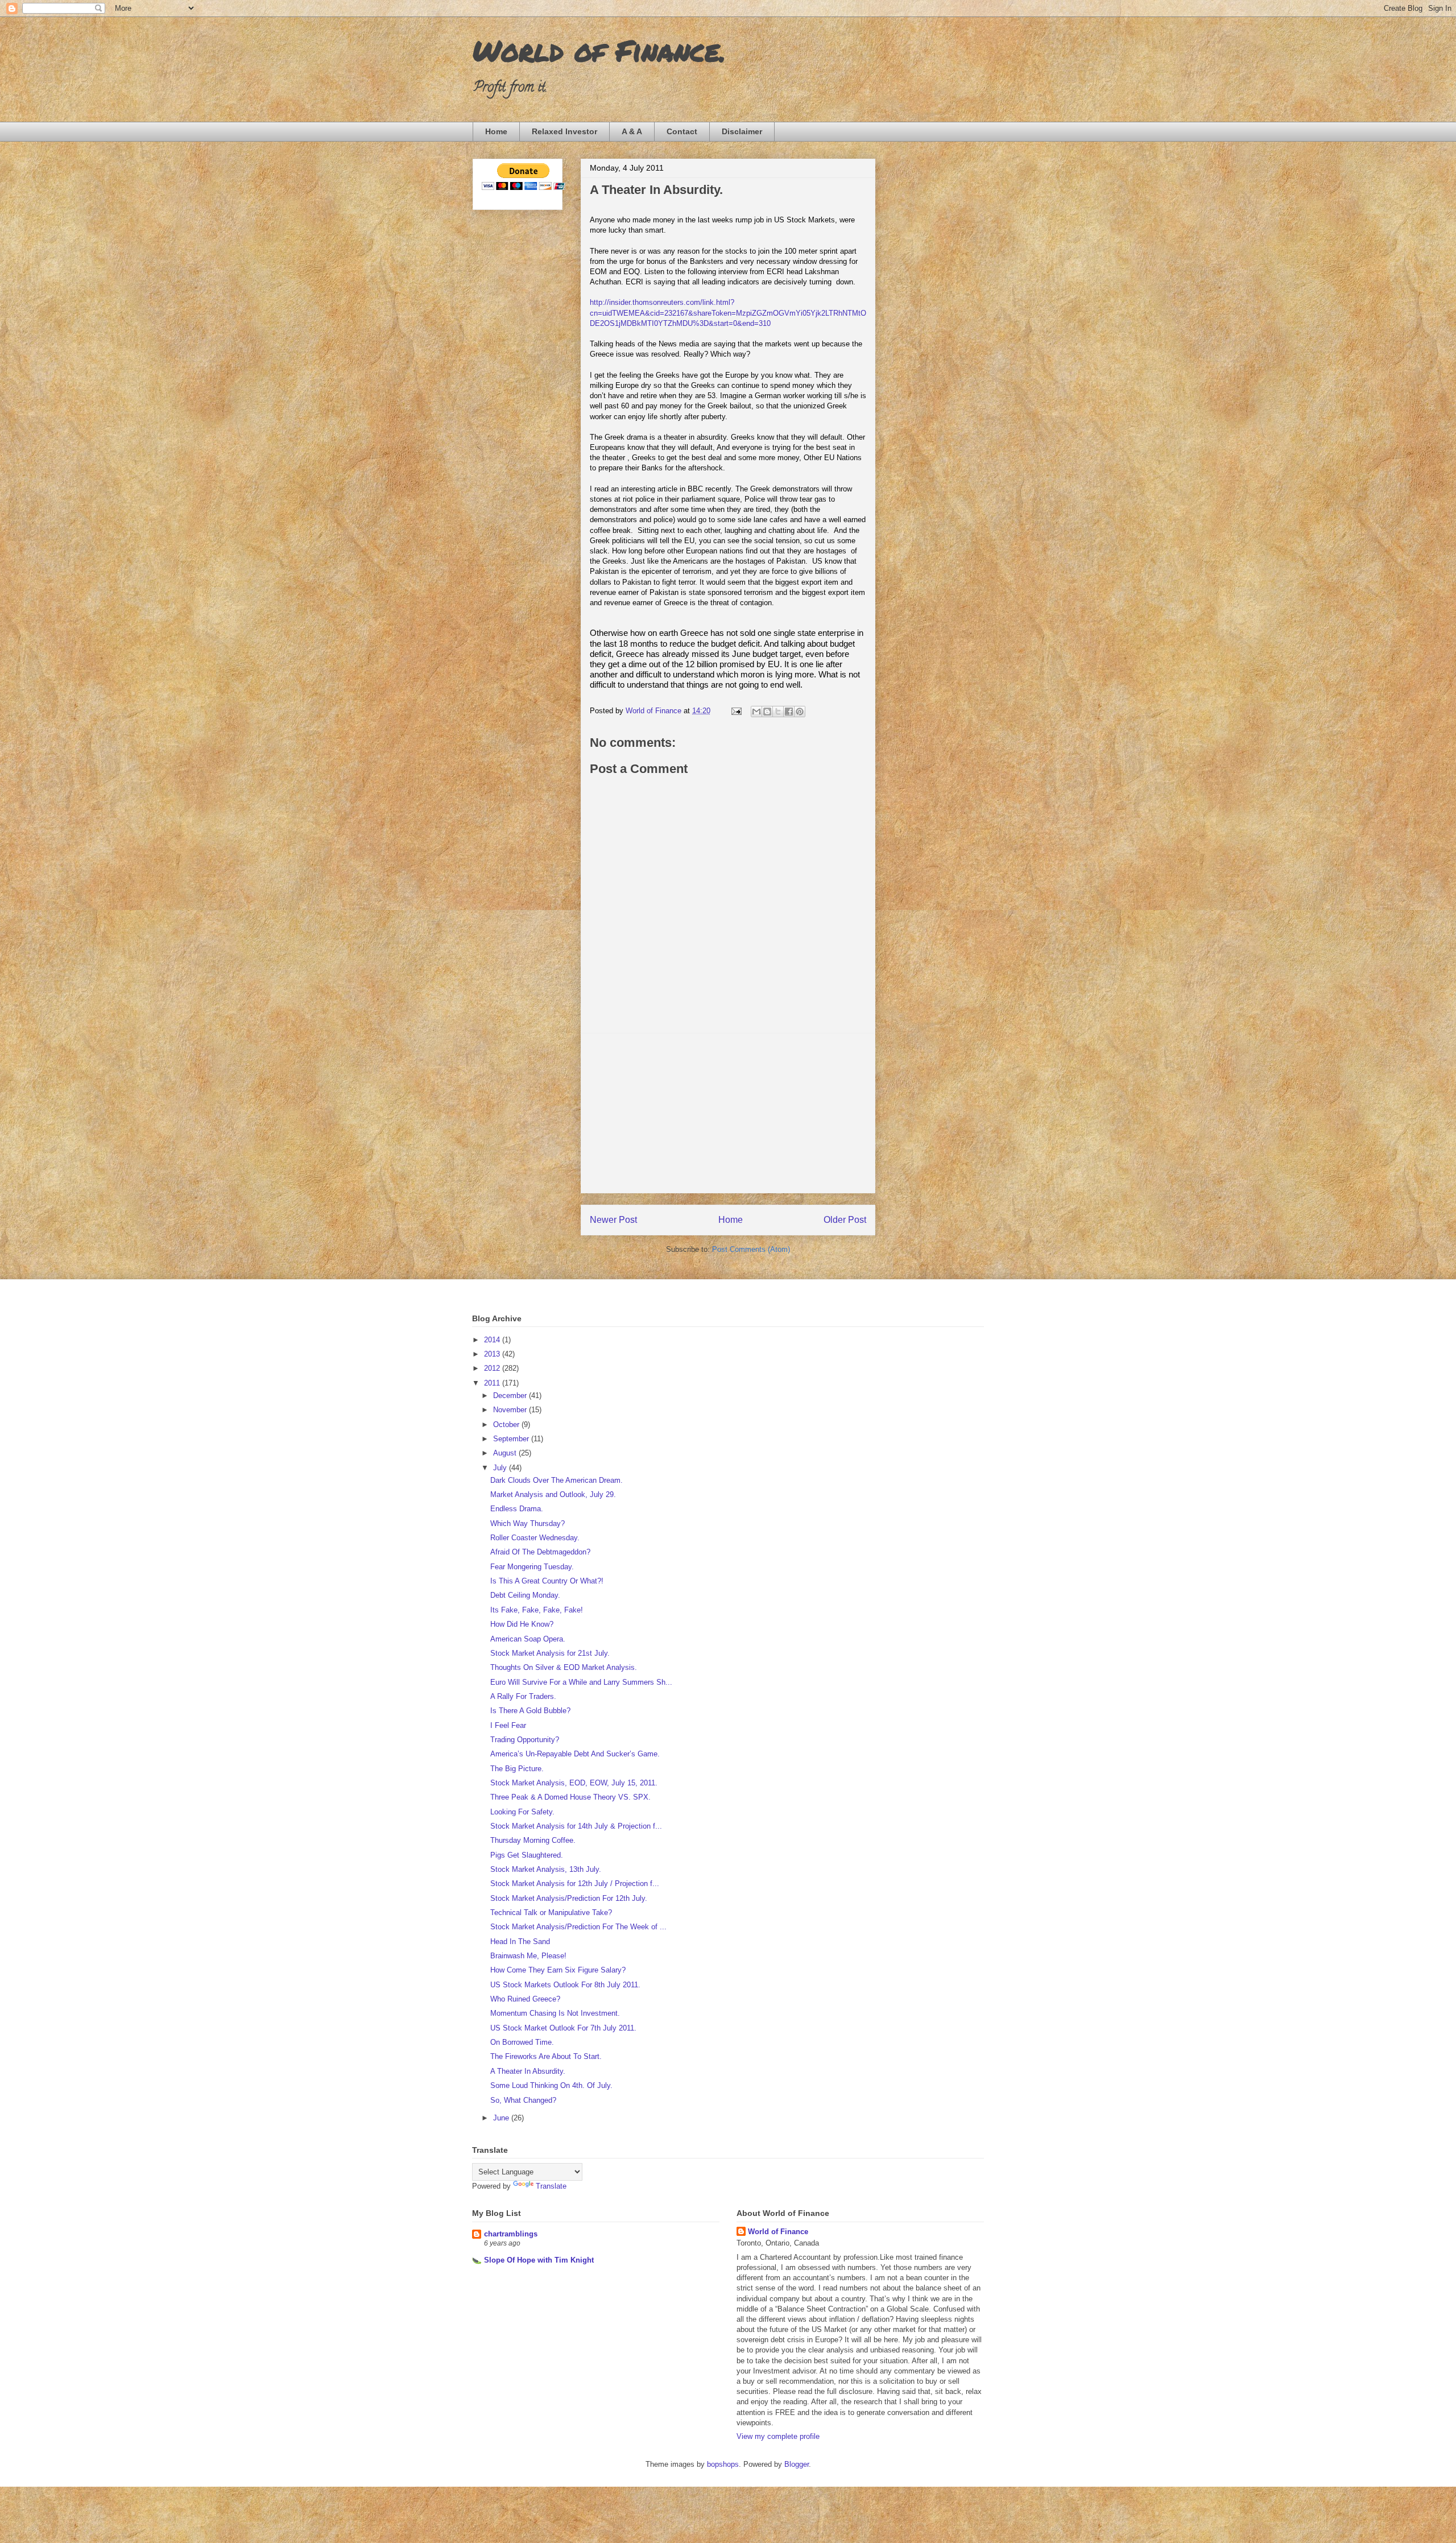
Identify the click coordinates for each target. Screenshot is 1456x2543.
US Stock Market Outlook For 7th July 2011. (563, 2028)
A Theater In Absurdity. (528, 2071)
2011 (493, 1383)
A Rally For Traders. (523, 1696)
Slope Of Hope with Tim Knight (539, 2260)
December (511, 1395)
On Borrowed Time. (522, 2042)
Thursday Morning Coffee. (533, 1840)
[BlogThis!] (767, 712)
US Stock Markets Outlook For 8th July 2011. (565, 1985)
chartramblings (511, 2234)
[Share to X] (778, 712)
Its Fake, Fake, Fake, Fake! (537, 1610)
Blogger (797, 2464)
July (501, 1468)
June (502, 2118)
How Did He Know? (522, 1624)
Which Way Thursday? (528, 1523)
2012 (493, 1368)
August (506, 1453)
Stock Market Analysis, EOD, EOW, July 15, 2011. (574, 1783)
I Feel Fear (508, 1725)
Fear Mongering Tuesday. (532, 1567)
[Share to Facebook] (789, 712)
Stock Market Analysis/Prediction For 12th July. (569, 1898)
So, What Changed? (523, 2100)
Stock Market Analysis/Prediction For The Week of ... (578, 1927)
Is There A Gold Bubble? (530, 1711)
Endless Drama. (517, 1509)
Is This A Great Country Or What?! (547, 1581)
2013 (493, 1354)
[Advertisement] (728, 1113)
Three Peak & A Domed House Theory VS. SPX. (570, 1797)
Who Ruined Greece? (525, 1999)
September (512, 1439)
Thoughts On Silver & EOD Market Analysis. (564, 1667)
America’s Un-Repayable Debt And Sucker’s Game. (575, 1754)
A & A (632, 131)
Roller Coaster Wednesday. (535, 1538)
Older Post (845, 1220)
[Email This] (756, 712)
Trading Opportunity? (525, 1740)
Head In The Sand (520, 1942)
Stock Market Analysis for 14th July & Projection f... (576, 1826)
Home (496, 131)
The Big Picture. (517, 1769)
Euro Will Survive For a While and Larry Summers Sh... (581, 1682)
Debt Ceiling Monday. (525, 1595)
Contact (682, 131)
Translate (551, 2186)
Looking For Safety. (522, 1812)
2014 (493, 1340)
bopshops (723, 2464)
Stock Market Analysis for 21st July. (550, 1653)
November (511, 1410)
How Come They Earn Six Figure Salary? (558, 1970)
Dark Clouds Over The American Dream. (557, 1480)
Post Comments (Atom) (751, 1249)
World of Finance (778, 2232)
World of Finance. (599, 50)
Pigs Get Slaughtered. (527, 1855)
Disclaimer (742, 131)
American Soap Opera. (528, 1639)
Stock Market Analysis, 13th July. (546, 1869)
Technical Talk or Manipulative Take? (551, 1913)
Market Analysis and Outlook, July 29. (553, 1494)
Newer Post (613, 1220)
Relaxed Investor (564, 131)
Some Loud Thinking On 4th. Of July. (551, 2085)
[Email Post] (736, 711)
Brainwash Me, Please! (528, 1956)
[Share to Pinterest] (800, 712)
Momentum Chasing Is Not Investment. (555, 2013)
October (507, 1425)
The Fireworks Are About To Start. (546, 2056)
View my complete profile (778, 2436)
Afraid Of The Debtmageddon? (540, 1552)
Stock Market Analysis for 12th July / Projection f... (575, 1884)
